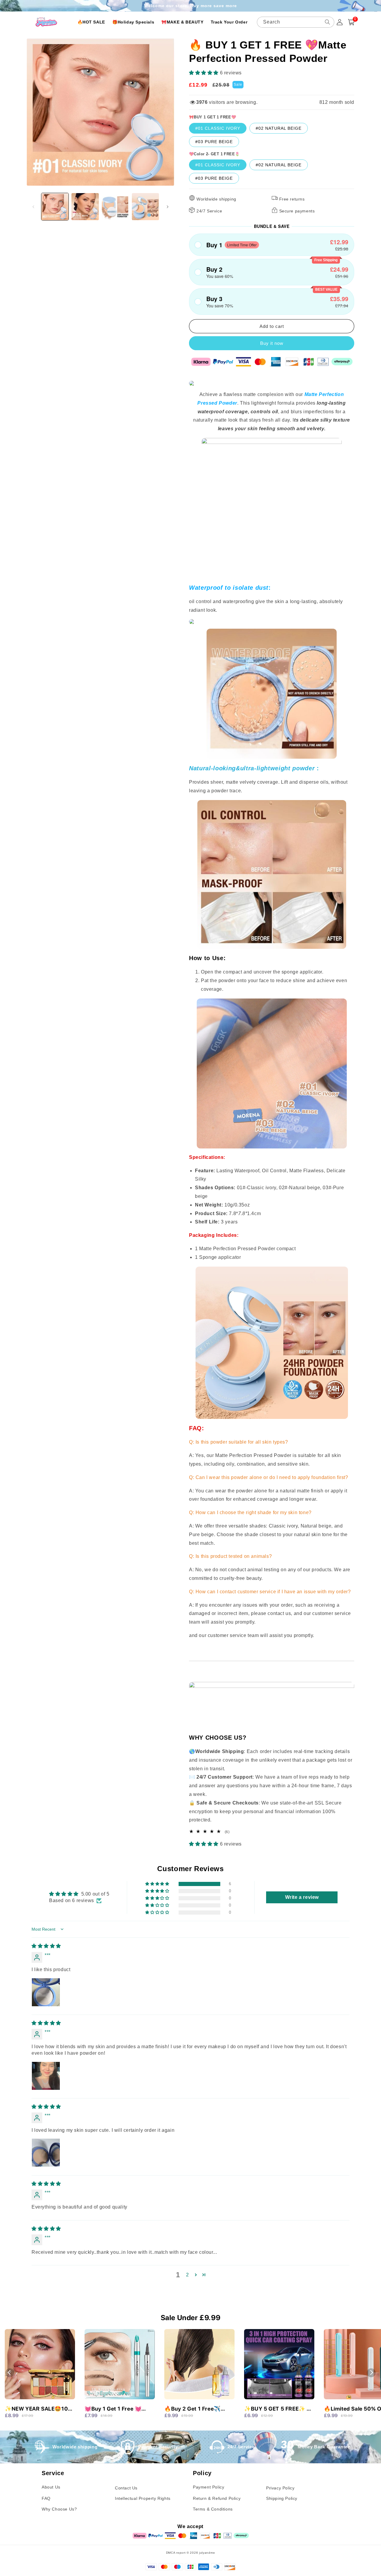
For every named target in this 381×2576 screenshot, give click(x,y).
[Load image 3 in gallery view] (115, 207)
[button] (204, 73)
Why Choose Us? (59, 2509)
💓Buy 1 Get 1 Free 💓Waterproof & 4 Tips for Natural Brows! (115, 2409)
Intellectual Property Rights (143, 2498)
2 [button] (188, 2275)
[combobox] (296, 22)
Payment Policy (209, 2487)
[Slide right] (168, 207)
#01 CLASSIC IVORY (218, 128)
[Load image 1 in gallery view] (55, 207)
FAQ (46, 2498)
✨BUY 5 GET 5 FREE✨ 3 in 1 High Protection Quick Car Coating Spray (278, 2409)
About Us (51, 2487)
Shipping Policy (282, 2498)
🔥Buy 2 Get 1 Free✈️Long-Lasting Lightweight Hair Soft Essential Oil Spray (198, 2409)
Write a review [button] (302, 1897)
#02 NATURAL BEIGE (279, 128)
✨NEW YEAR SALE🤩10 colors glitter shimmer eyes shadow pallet (36, 2409)
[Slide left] (33, 207)
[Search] (327, 22)
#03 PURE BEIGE (214, 142)
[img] (46, 1946)
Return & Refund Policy (217, 2498)
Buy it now (272, 343)
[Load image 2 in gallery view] (85, 207)
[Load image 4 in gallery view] (145, 207)
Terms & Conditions (213, 2509)
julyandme (207, 2553)
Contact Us (126, 2488)
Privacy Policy (280, 2488)
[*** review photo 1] (46, 1992)
